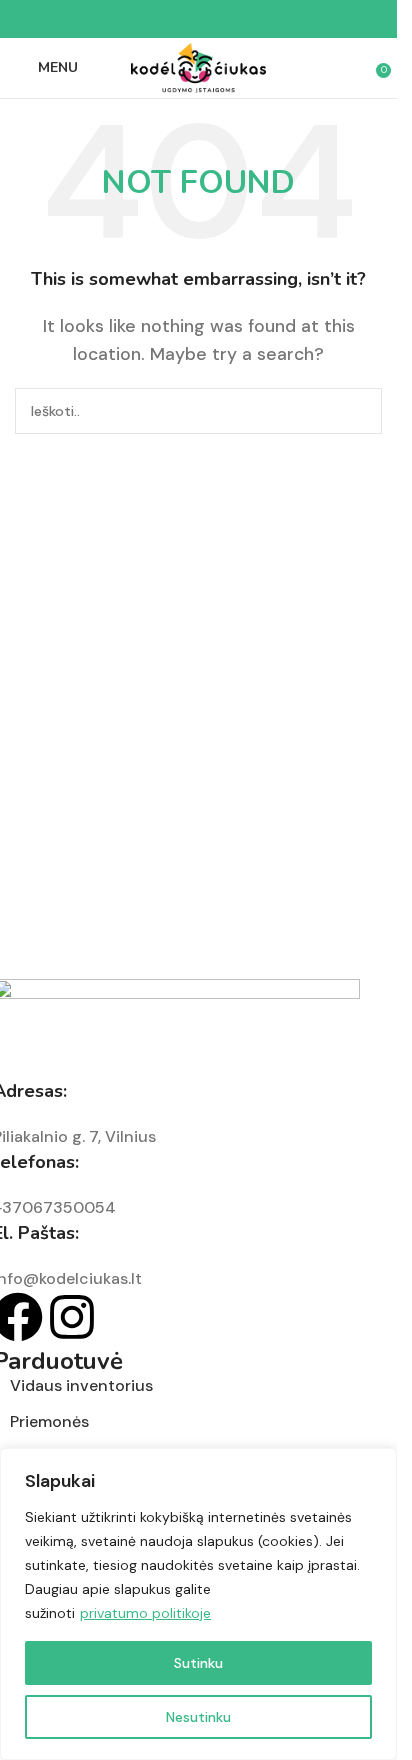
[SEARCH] (359, 411)
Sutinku (198, 1663)
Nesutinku (198, 1717)
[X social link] (175, 19)
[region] (198, 1604)
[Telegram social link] (247, 19)
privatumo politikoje (145, 1613)
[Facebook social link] (151, 19)
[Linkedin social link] (223, 19)
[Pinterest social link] (199, 19)
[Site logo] (199, 66)
